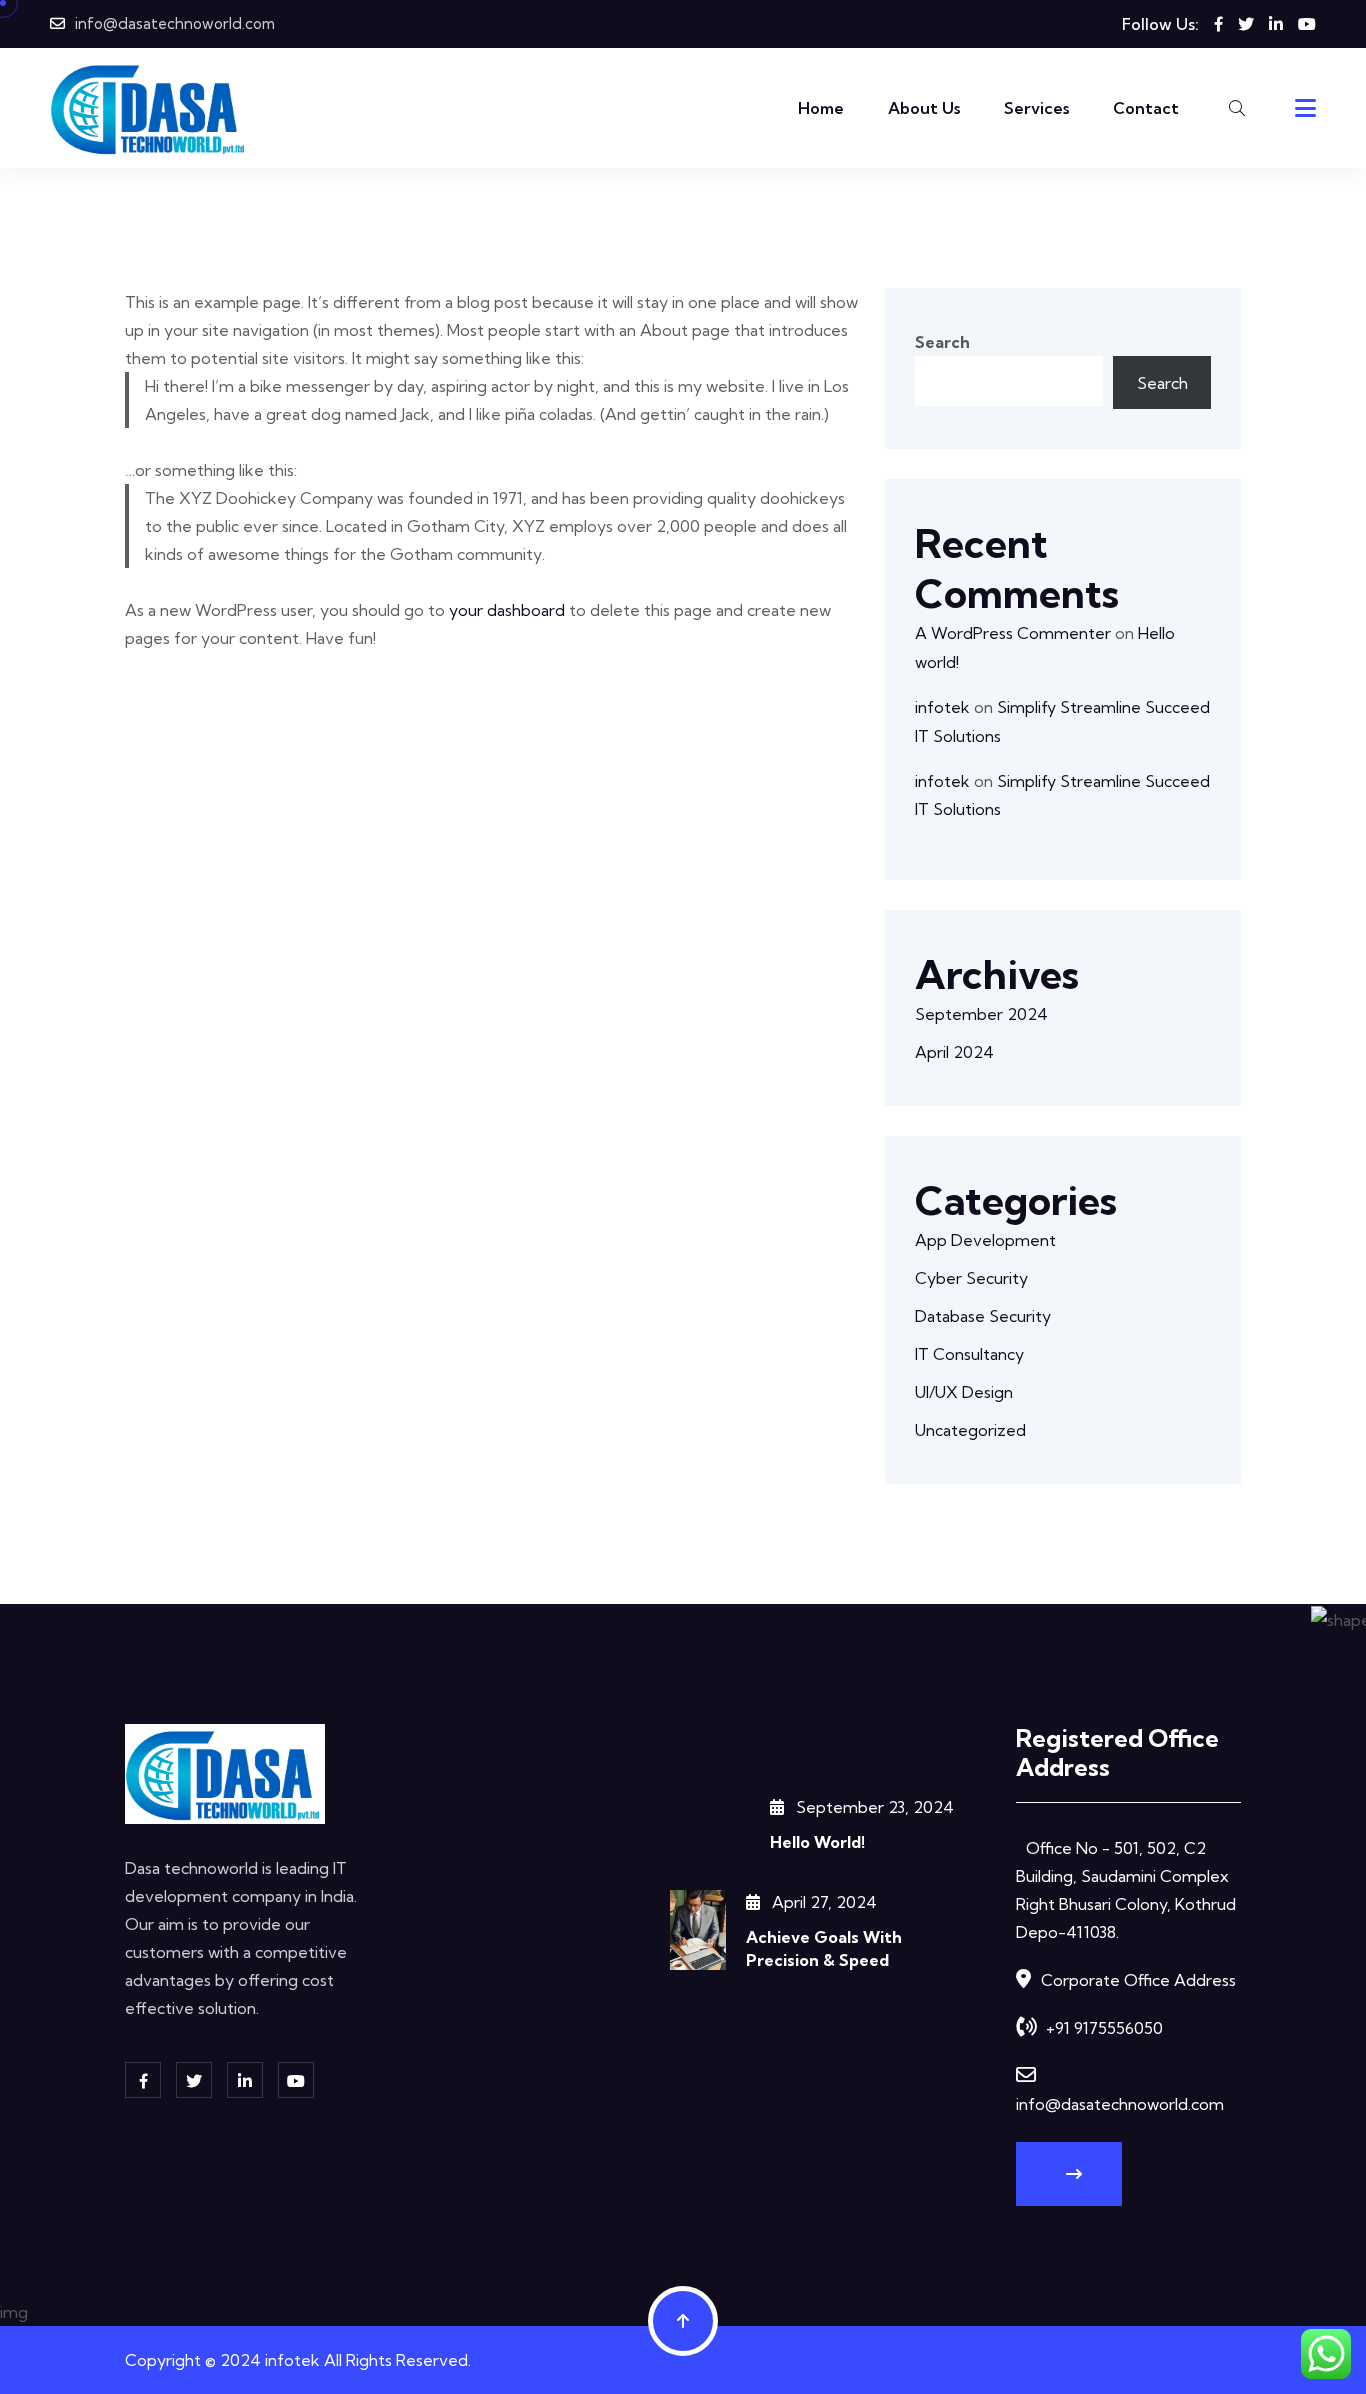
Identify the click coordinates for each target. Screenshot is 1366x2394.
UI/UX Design (964, 1392)
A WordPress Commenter (1013, 633)
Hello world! (817, 1842)
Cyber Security (971, 1278)
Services (1036, 108)
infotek (942, 707)
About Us (924, 108)
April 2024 (954, 1052)
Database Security (983, 1316)
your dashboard (507, 610)
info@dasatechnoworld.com (175, 23)
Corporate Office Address (1138, 1980)
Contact (1146, 108)
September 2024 (981, 1014)
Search (942, 342)
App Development (985, 1240)
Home (821, 108)
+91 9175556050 (1104, 2028)
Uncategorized (970, 1430)
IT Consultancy (969, 1354)
